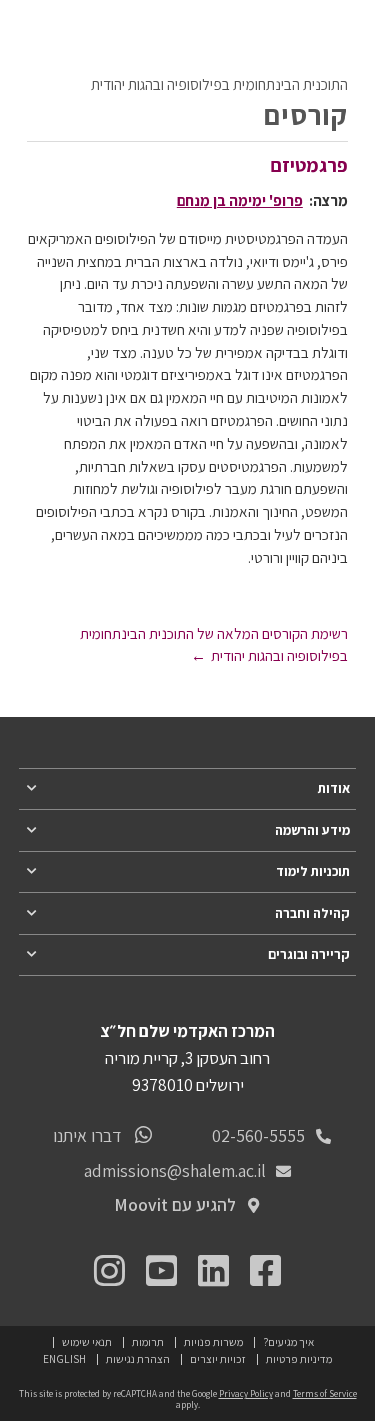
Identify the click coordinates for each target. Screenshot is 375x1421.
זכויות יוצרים (218, 1358)
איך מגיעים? (288, 1341)
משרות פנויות (213, 1341)
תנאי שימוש (87, 1341)
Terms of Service (325, 1394)
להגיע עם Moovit (175, 1204)
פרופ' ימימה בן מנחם (240, 200)
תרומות (148, 1341)
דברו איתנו (87, 1135)
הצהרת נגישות (138, 1358)
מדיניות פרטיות (299, 1358)
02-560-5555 (258, 1135)
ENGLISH (64, 1358)
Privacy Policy (246, 1394)
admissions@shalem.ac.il (175, 1170)
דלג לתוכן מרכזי (306, 15)
